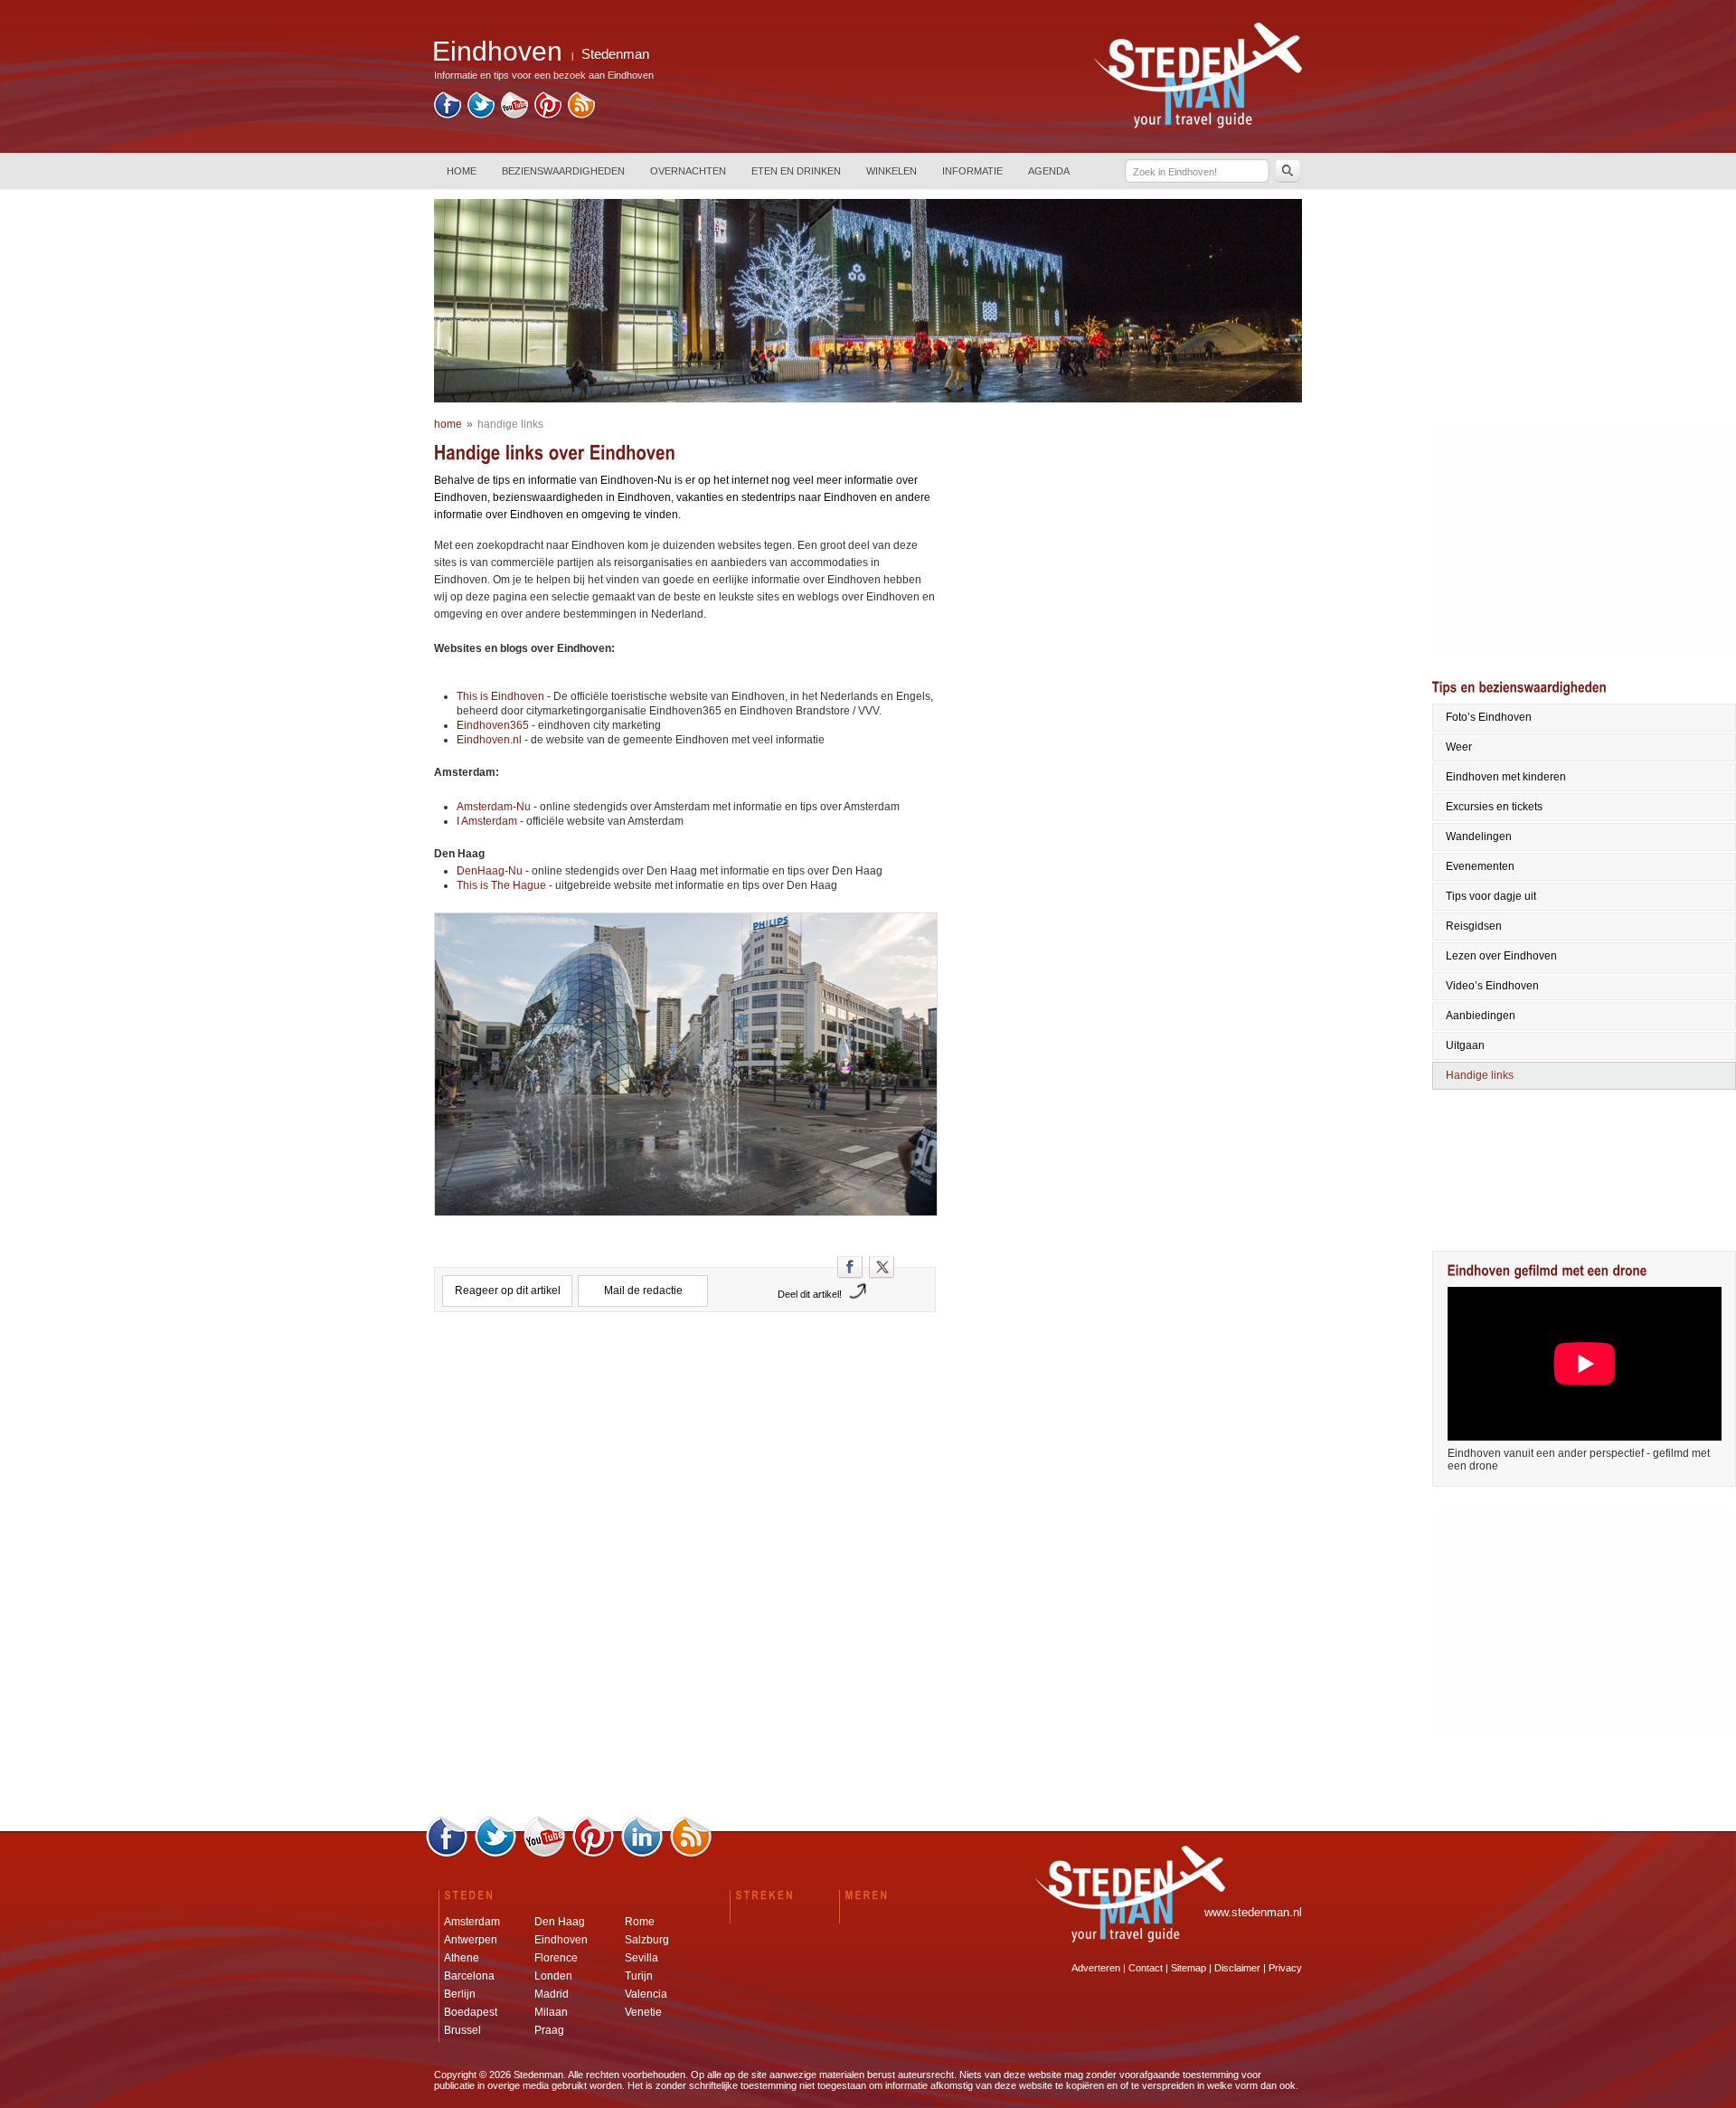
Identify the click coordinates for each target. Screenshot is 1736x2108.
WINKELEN (892, 171)
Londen (553, 1976)
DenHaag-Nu (490, 871)
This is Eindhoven (500, 696)
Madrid (552, 1994)
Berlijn (460, 1994)
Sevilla (642, 1958)
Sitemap (1189, 1968)
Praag (549, 2030)
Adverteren (1096, 1968)
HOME (462, 171)
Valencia (646, 1994)
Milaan (551, 2012)
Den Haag (560, 1922)
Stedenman (615, 54)
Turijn (639, 1976)
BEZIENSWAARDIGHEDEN (563, 171)
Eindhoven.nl (491, 740)
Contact (1146, 1968)
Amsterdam (472, 1922)
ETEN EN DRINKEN (796, 171)
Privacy (1285, 1968)
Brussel (462, 2030)
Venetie (643, 2012)
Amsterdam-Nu (494, 807)
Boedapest (471, 2012)
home (448, 424)
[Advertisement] (685, 1403)
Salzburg (647, 1940)
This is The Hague (501, 885)
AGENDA (1049, 171)
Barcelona (469, 1976)
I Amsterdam (487, 821)
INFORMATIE (972, 171)
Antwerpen (471, 1940)
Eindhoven (561, 1940)
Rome (640, 1922)
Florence (556, 1958)
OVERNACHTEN (688, 171)
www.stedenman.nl (1253, 1912)
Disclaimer (1237, 1968)
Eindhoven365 (493, 725)
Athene (462, 1958)
